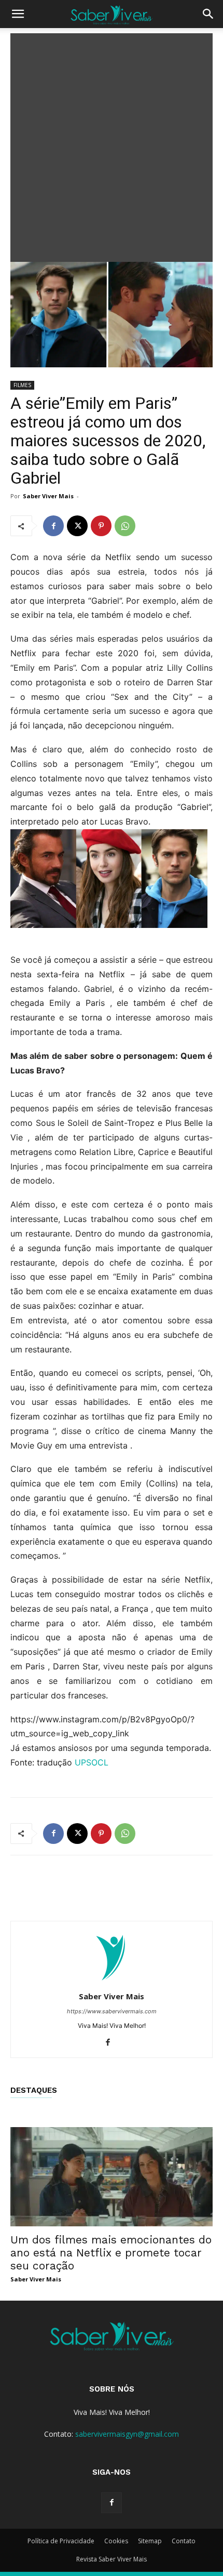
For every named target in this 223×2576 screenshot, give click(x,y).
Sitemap (150, 2541)
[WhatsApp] (125, 526)
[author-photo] (112, 1982)
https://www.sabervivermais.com (112, 2011)
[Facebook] (53, 526)
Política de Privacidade (61, 2541)
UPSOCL (92, 1762)
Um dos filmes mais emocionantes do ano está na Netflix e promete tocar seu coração (111, 2253)
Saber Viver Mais (48, 496)
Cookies (116, 2541)
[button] (18, 14)
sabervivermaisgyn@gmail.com (127, 2434)
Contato (184, 2541)
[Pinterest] (101, 526)
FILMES (22, 385)
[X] (77, 526)
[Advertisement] (112, 145)
